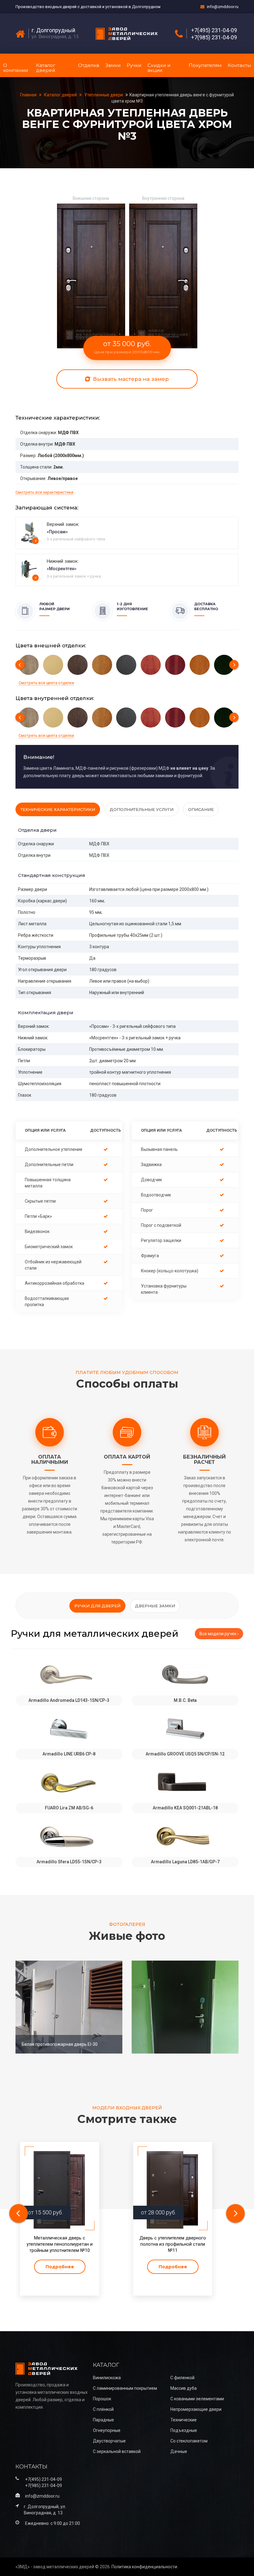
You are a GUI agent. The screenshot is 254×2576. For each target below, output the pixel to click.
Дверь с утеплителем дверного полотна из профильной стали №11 (173, 2244)
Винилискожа (107, 2378)
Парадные (103, 2420)
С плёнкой (103, 2409)
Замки (113, 65)
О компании (15, 68)
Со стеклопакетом (189, 2441)
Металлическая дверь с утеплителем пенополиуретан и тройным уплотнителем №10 (60, 2244)
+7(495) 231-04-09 (214, 30)
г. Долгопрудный (53, 30)
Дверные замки (155, 1606)
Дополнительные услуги (142, 809)
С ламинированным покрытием (125, 2388)
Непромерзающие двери (196, 2409)
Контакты (239, 65)
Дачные (179, 2451)
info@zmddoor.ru (223, 7)
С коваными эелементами (197, 2399)
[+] (30, 532)
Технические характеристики (58, 809)
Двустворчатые (109, 2441)
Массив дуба (184, 2388)
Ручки (134, 65)
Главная (29, 95)
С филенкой (182, 2378)
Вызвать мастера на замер (130, 379)
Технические (184, 2420)
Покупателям (205, 65)
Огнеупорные (107, 2430)
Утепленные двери (104, 95)
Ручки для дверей (97, 1606)
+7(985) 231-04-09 (214, 37)
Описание (201, 809)
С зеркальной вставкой (117, 2451)
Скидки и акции (159, 68)
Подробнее (60, 2267)
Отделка (89, 65)
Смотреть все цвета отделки (46, 683)
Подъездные (184, 2430)
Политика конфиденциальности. (145, 2567)
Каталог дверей (46, 68)
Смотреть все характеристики (44, 492)
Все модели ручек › (219, 1634)
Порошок (102, 2399)
